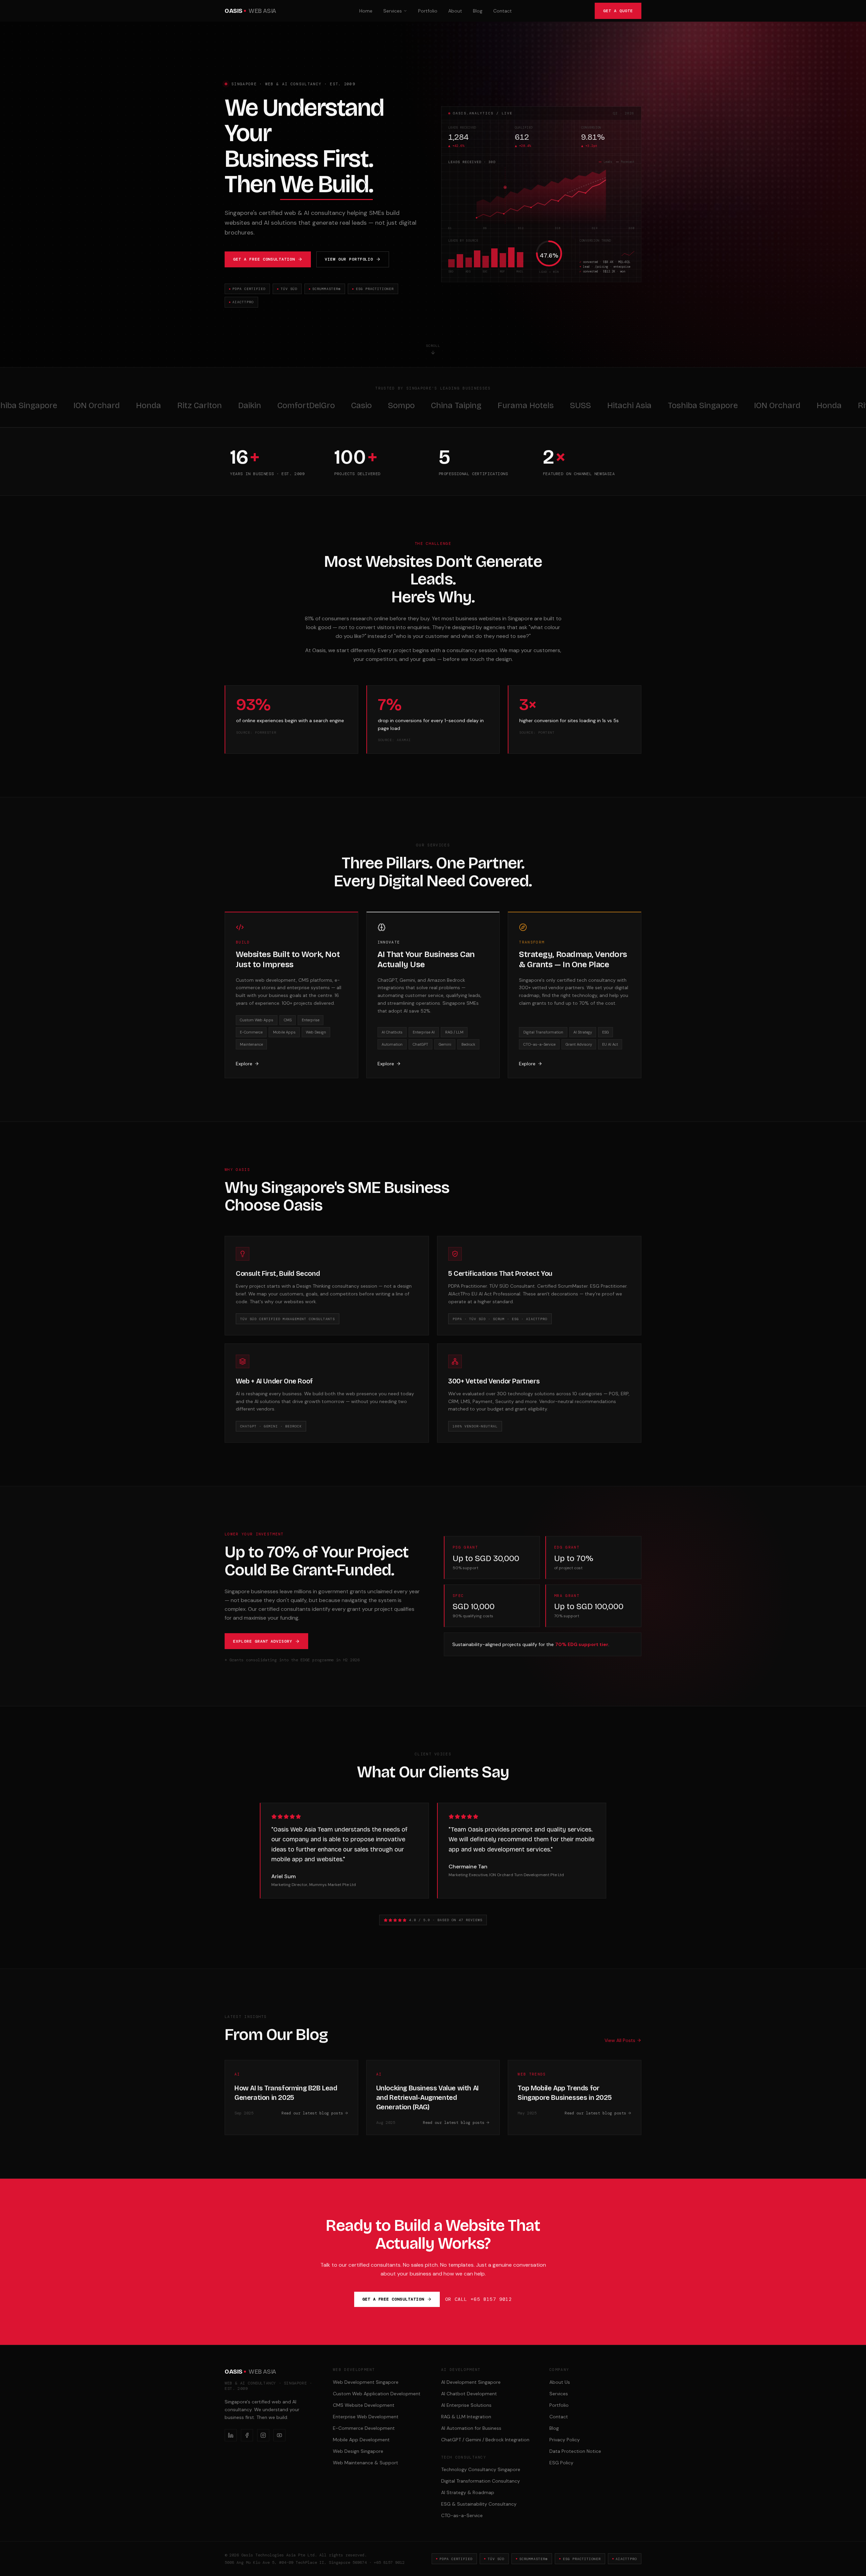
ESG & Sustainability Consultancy (479, 2504)
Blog (478, 11)
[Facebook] (247, 2435)
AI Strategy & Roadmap (468, 2492)
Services (393, 11)
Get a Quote (618, 11)
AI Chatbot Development (469, 2394)
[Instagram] (263, 2435)
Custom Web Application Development (377, 2394)
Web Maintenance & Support (366, 2463)
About (455, 11)
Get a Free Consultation (264, 259)
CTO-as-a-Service (462, 2515)
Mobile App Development (361, 2440)
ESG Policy (561, 2463)
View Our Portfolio (349, 259)
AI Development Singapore (471, 2382)
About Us (560, 2382)
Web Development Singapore (366, 2382)
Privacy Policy (565, 2440)
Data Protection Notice (575, 2451)
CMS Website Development (364, 2405)
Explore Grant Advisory (263, 1641)
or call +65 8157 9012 (478, 2299)
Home (366, 11)
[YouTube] (279, 2435)
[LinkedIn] (231, 2435)
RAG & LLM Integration (466, 2417)
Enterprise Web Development (366, 2417)
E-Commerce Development (364, 2428)
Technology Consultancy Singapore (481, 2469)
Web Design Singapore (358, 2451)
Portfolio (428, 11)
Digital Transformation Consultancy (481, 2481)
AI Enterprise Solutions (466, 2405)
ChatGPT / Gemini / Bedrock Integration (485, 2440)
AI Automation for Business (471, 2428)
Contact (503, 11)
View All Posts (620, 2040)
